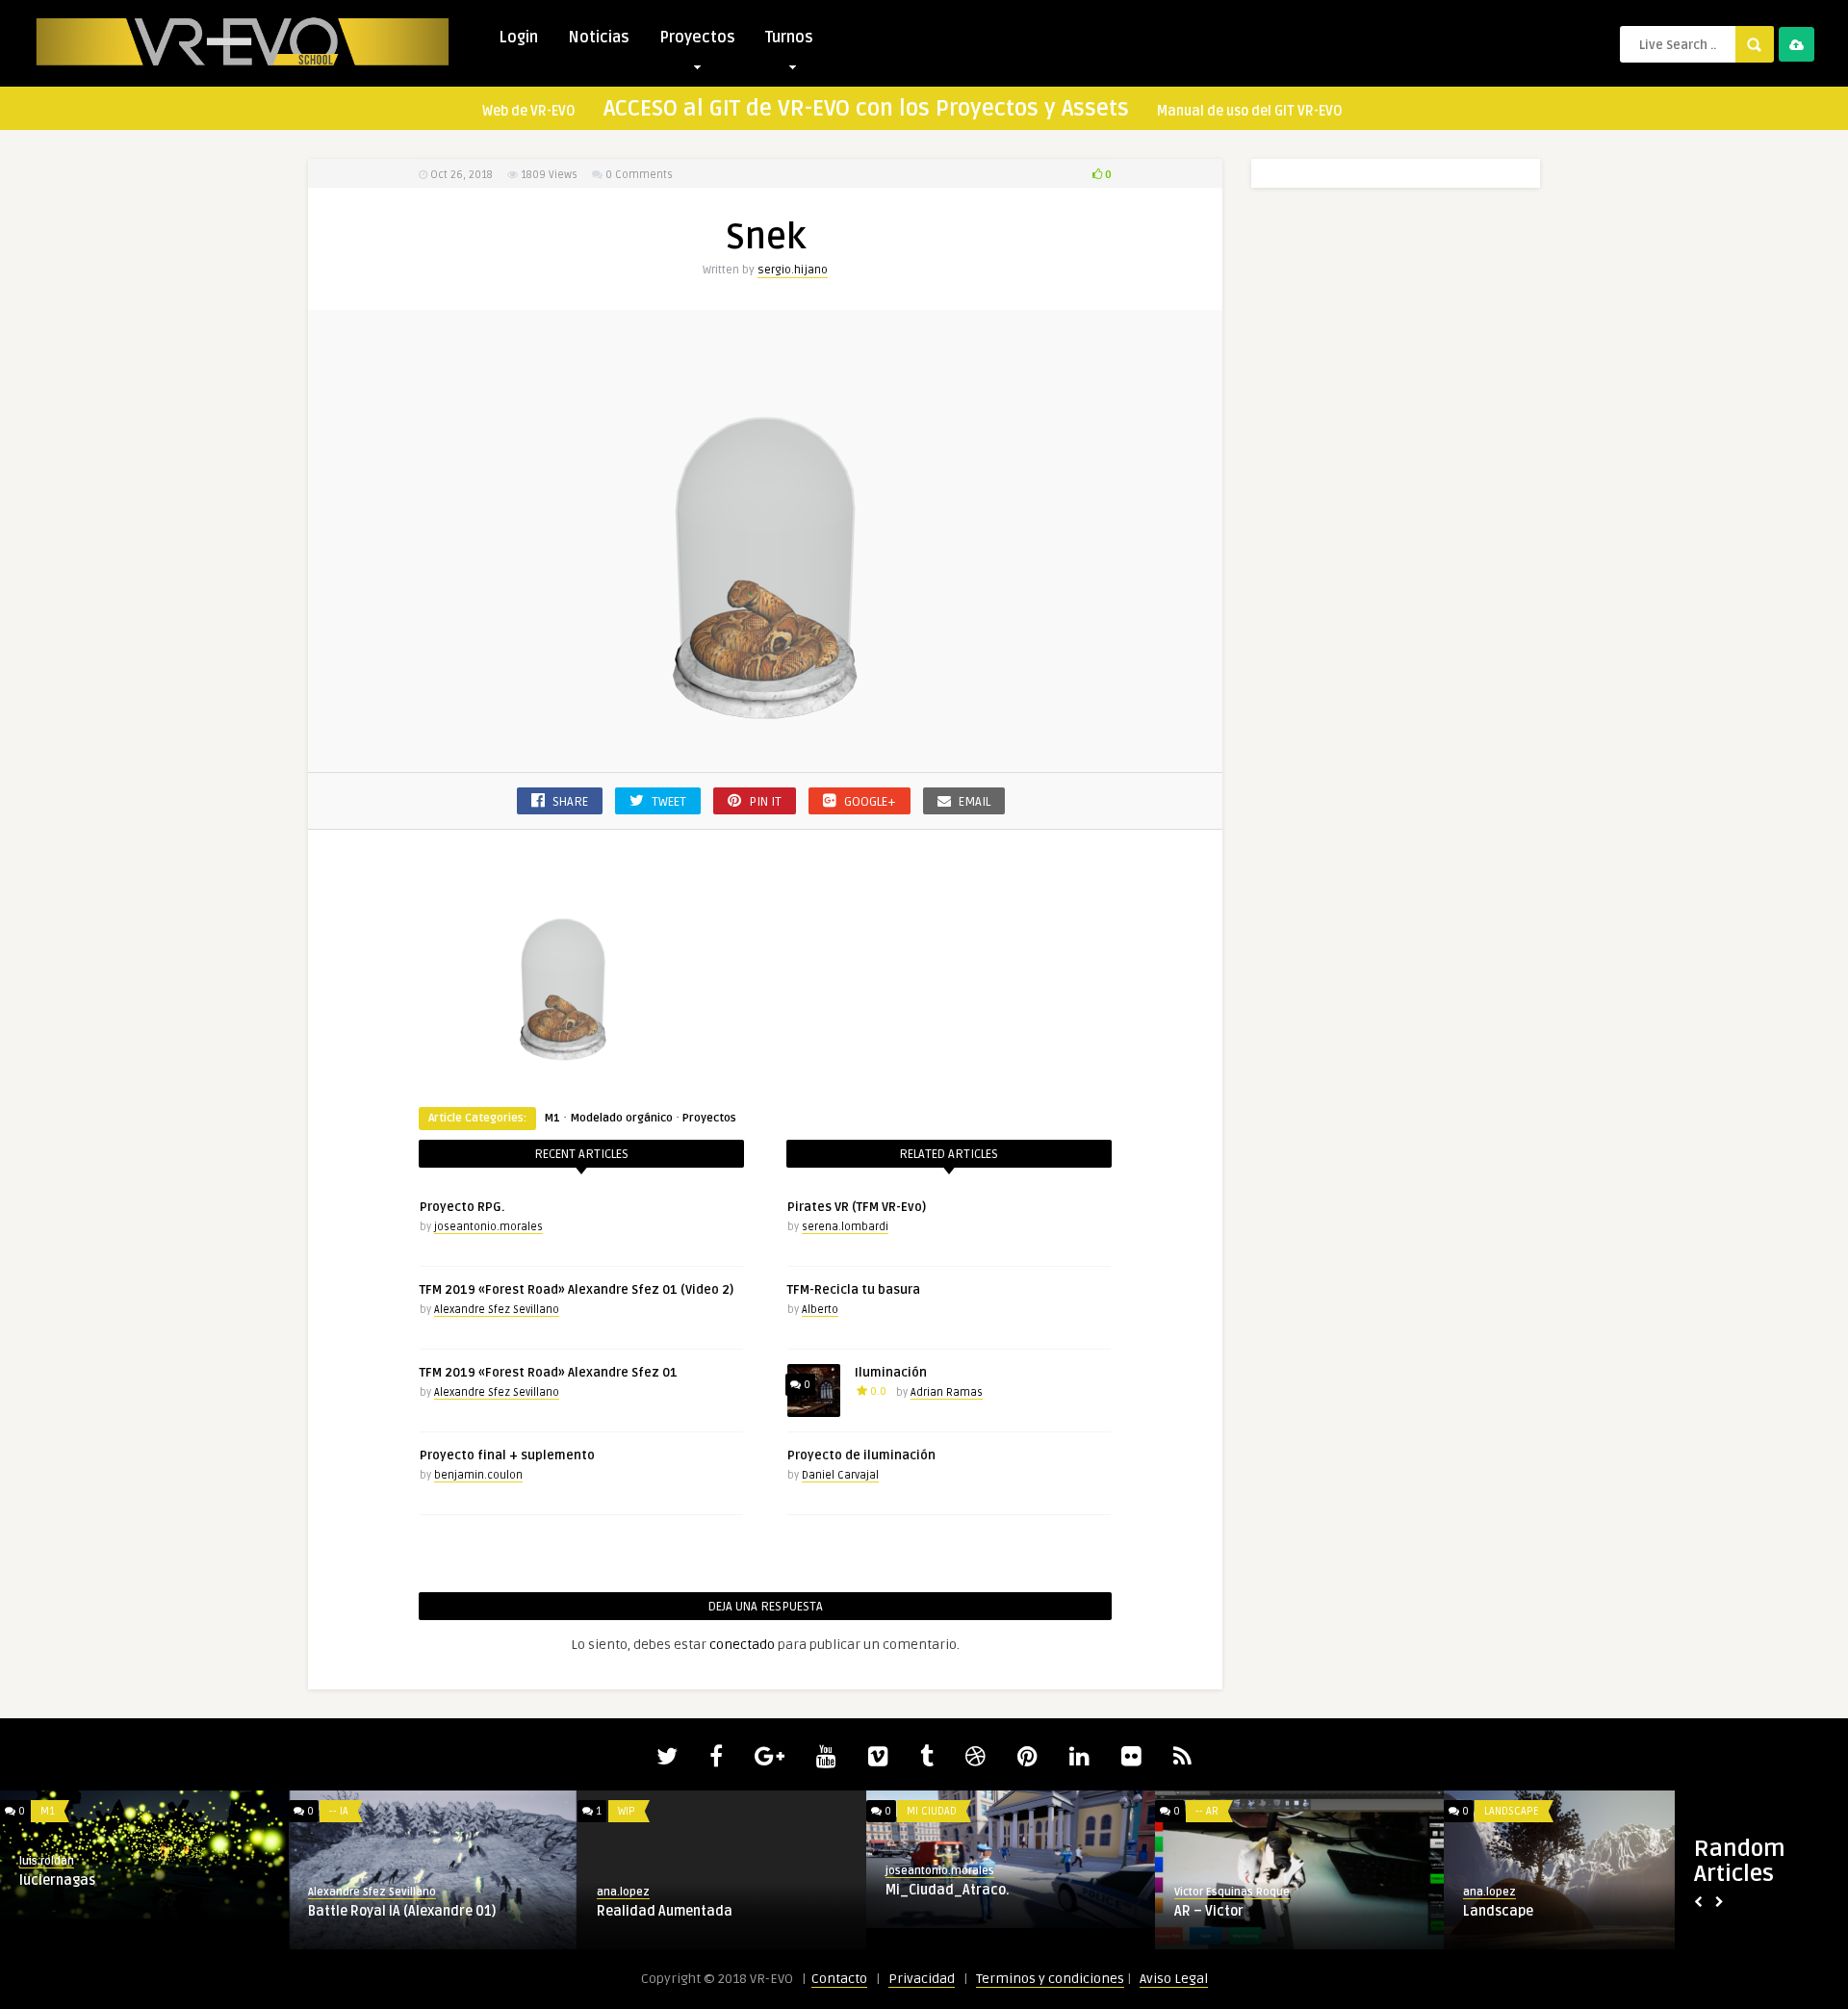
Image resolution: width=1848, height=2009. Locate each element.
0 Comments (639, 175)
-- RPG (1503, 1811)
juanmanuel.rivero (937, 1889)
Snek (38, 1911)
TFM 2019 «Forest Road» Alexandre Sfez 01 (549, 1373)
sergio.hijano (793, 270)
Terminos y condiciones (1050, 1979)
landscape (634, 1906)
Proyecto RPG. (462, 1207)
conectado (742, 1645)
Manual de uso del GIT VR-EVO (1250, 111)
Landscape (649, 1811)
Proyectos (697, 38)
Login (518, 38)
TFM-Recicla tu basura (854, 1290)
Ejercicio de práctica (379, 1911)
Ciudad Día (924, 1908)
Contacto (839, 1979)
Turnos (789, 38)
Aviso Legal (1174, 1979)
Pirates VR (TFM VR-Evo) (857, 1207)
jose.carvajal (634, 1886)
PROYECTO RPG (1514, 1911)
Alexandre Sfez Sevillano (497, 1310)
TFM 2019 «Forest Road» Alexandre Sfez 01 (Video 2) (577, 1290)
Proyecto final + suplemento (507, 1455)
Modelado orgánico (621, 1118)
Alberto (820, 1310)
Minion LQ (1208, 1911)
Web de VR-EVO (529, 111)
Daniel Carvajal (840, 1475)
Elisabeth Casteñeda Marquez (1545, 1892)
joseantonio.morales (488, 1227)
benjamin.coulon (478, 1475)
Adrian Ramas (947, 1392)
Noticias (599, 38)
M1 (552, 1118)
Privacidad (922, 1979)
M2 (918, 1811)
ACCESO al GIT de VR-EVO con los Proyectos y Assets (866, 109)
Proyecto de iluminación (861, 1455)
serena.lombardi (845, 1227)
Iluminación (891, 1373)
